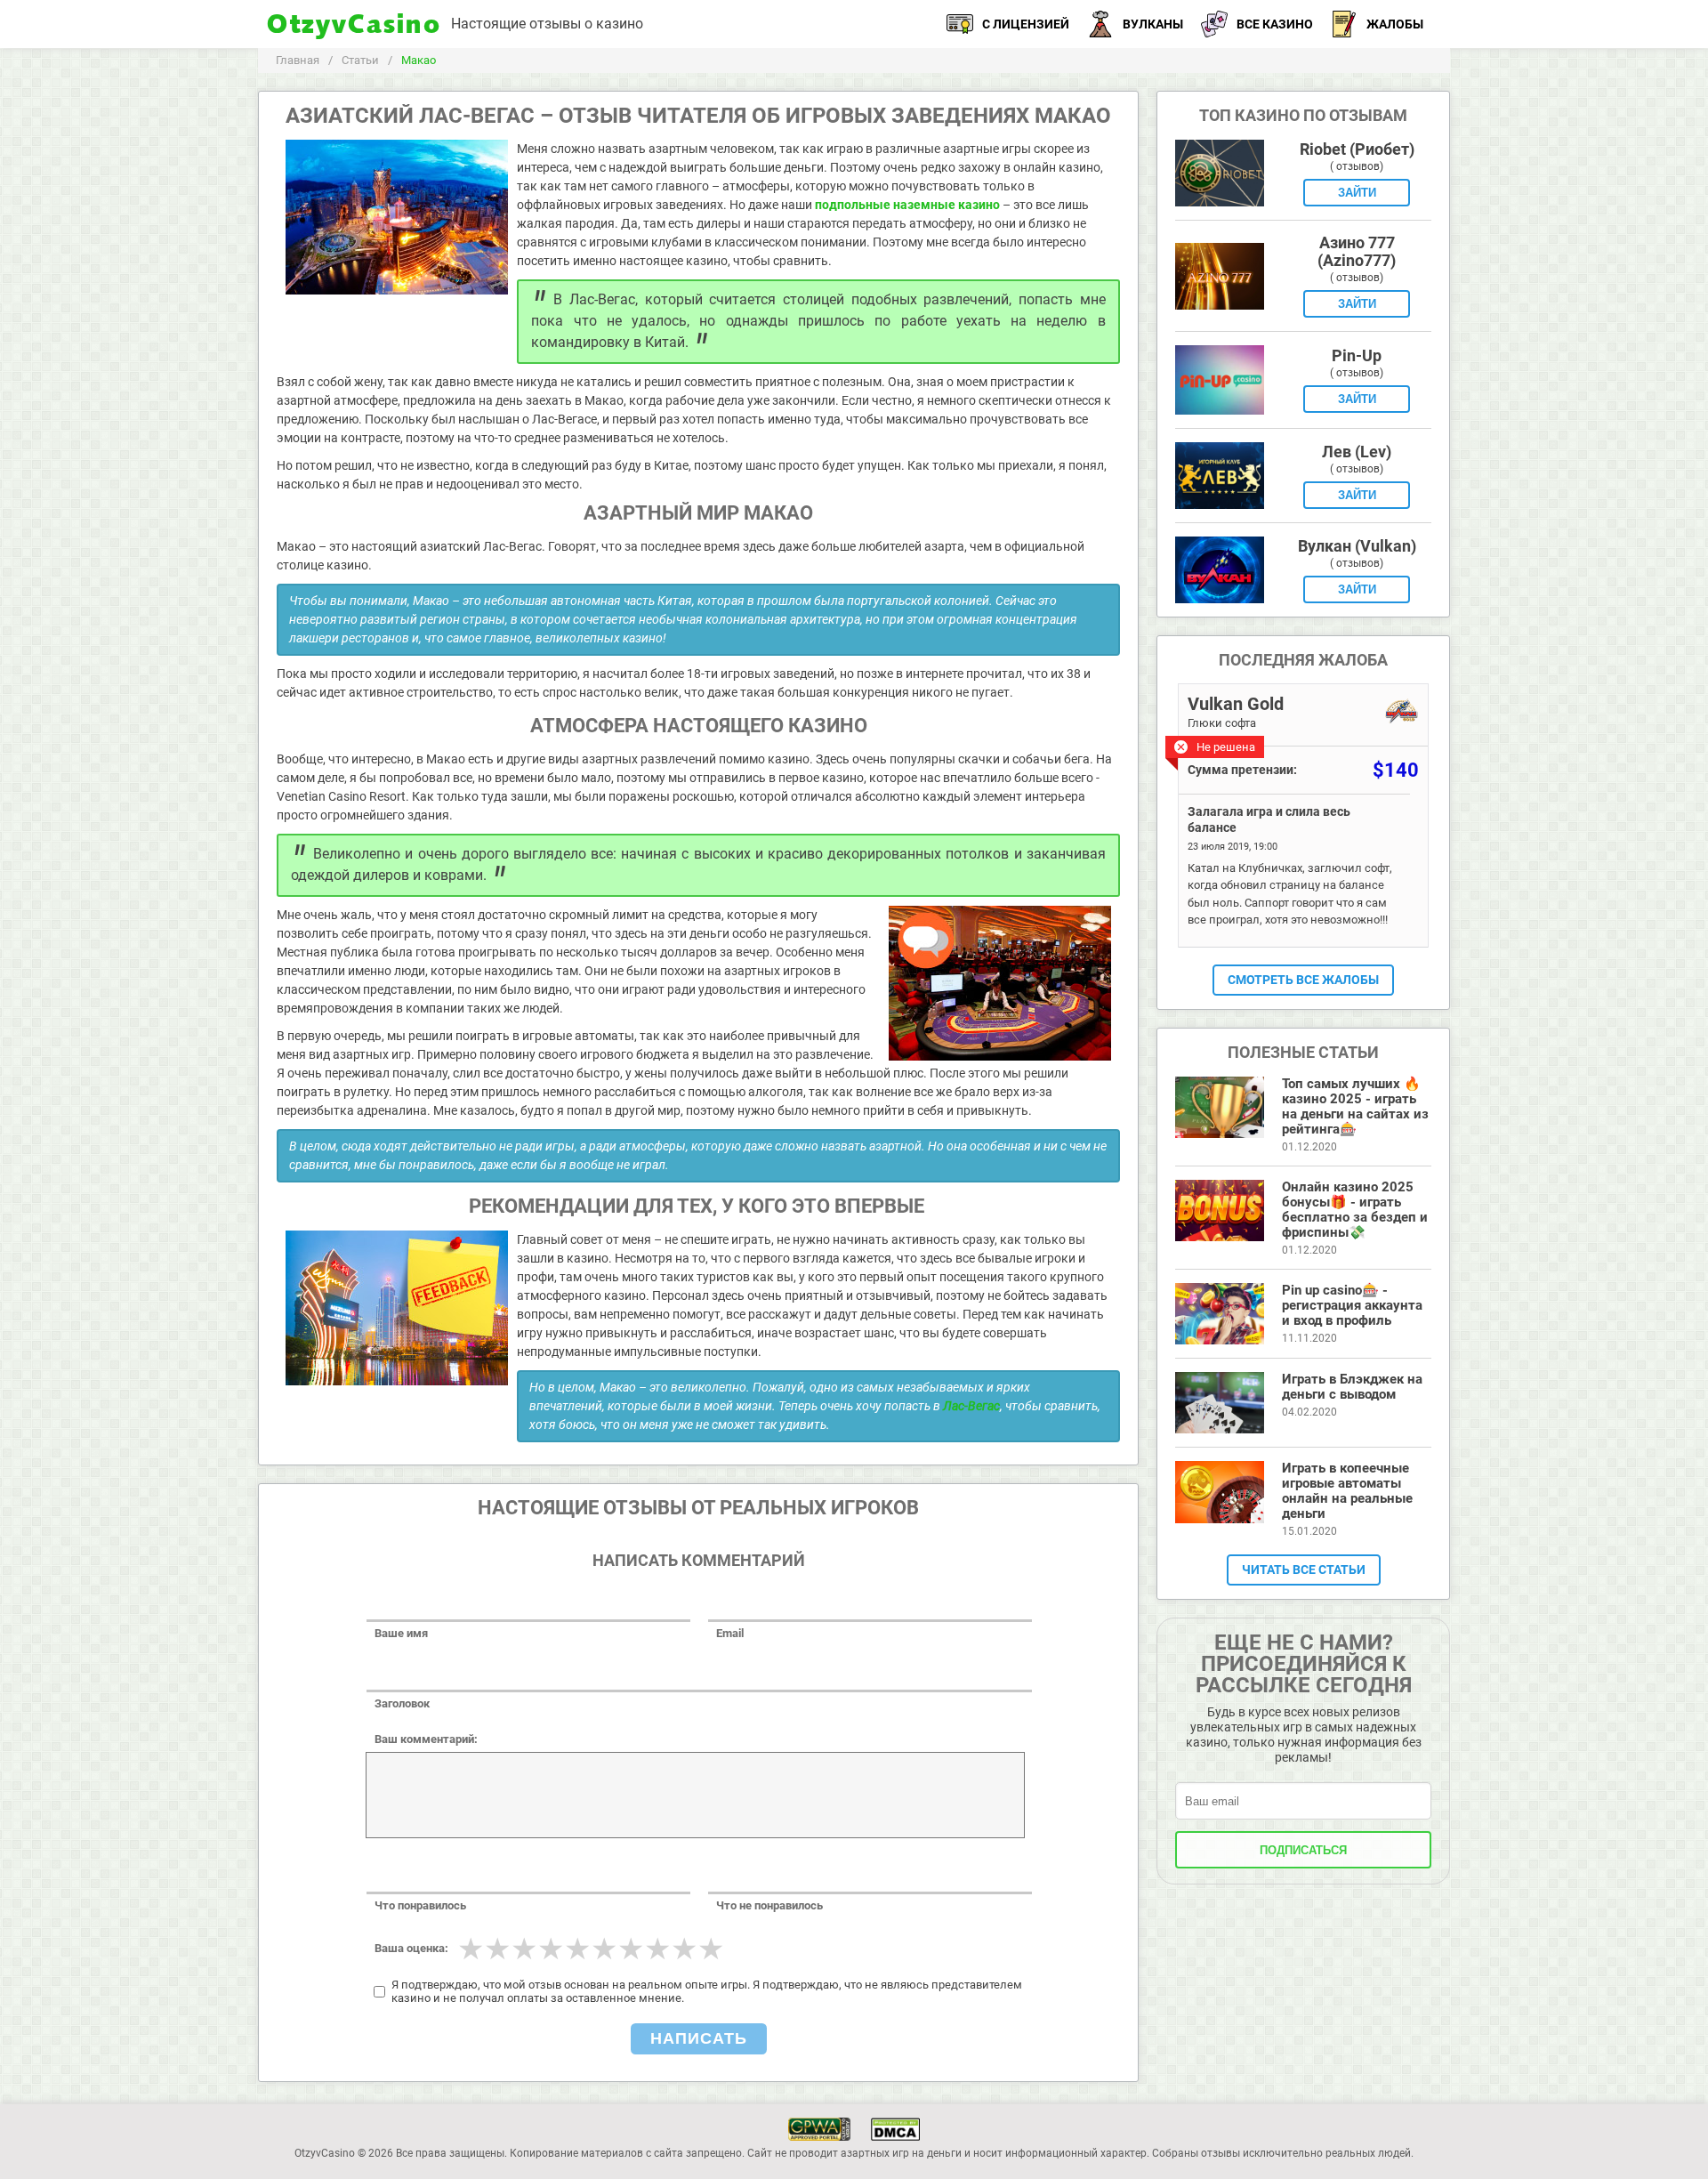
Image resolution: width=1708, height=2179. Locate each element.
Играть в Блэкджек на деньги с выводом (1352, 1387)
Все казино (1275, 24)
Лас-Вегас (971, 1406)
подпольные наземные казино (907, 205)
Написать (699, 2038)
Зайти (1357, 193)
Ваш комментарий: (426, 1739)
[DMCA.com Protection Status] (895, 2126)
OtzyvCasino (354, 24)
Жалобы (1395, 24)
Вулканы (1153, 24)
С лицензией (1026, 24)
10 (711, 1949)
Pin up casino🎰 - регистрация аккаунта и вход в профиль (1352, 1305)
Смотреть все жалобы (1303, 980)
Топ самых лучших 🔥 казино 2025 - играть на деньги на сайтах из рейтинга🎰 (1355, 1106)
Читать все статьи (1304, 1570)
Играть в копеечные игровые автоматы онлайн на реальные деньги (1347, 1491)
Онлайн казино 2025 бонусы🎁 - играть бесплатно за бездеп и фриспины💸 (1355, 1210)
